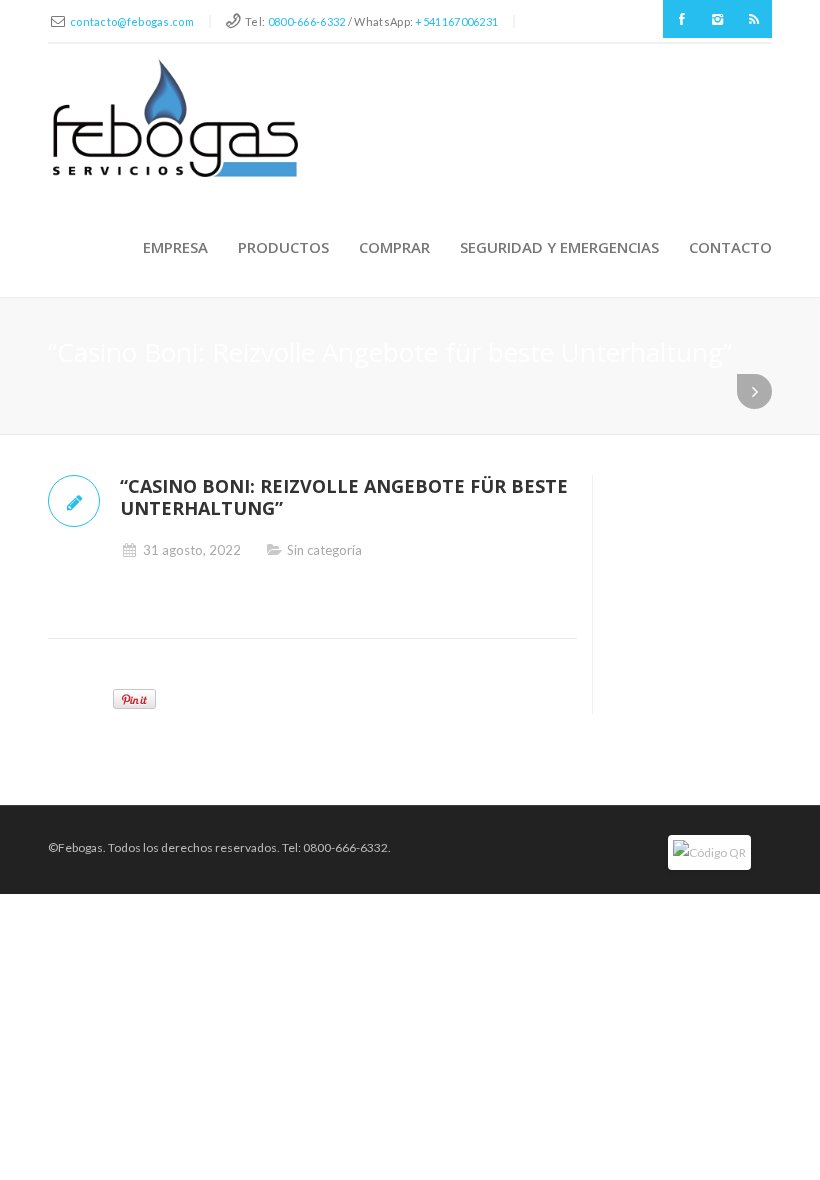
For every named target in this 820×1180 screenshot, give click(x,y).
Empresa (175, 247)
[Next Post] (754, 391)
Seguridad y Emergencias (559, 247)
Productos (283, 247)
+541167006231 (456, 21)
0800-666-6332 (307, 21)
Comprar (394, 247)
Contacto (730, 247)
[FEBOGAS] (175, 118)
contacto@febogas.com (132, 21)
